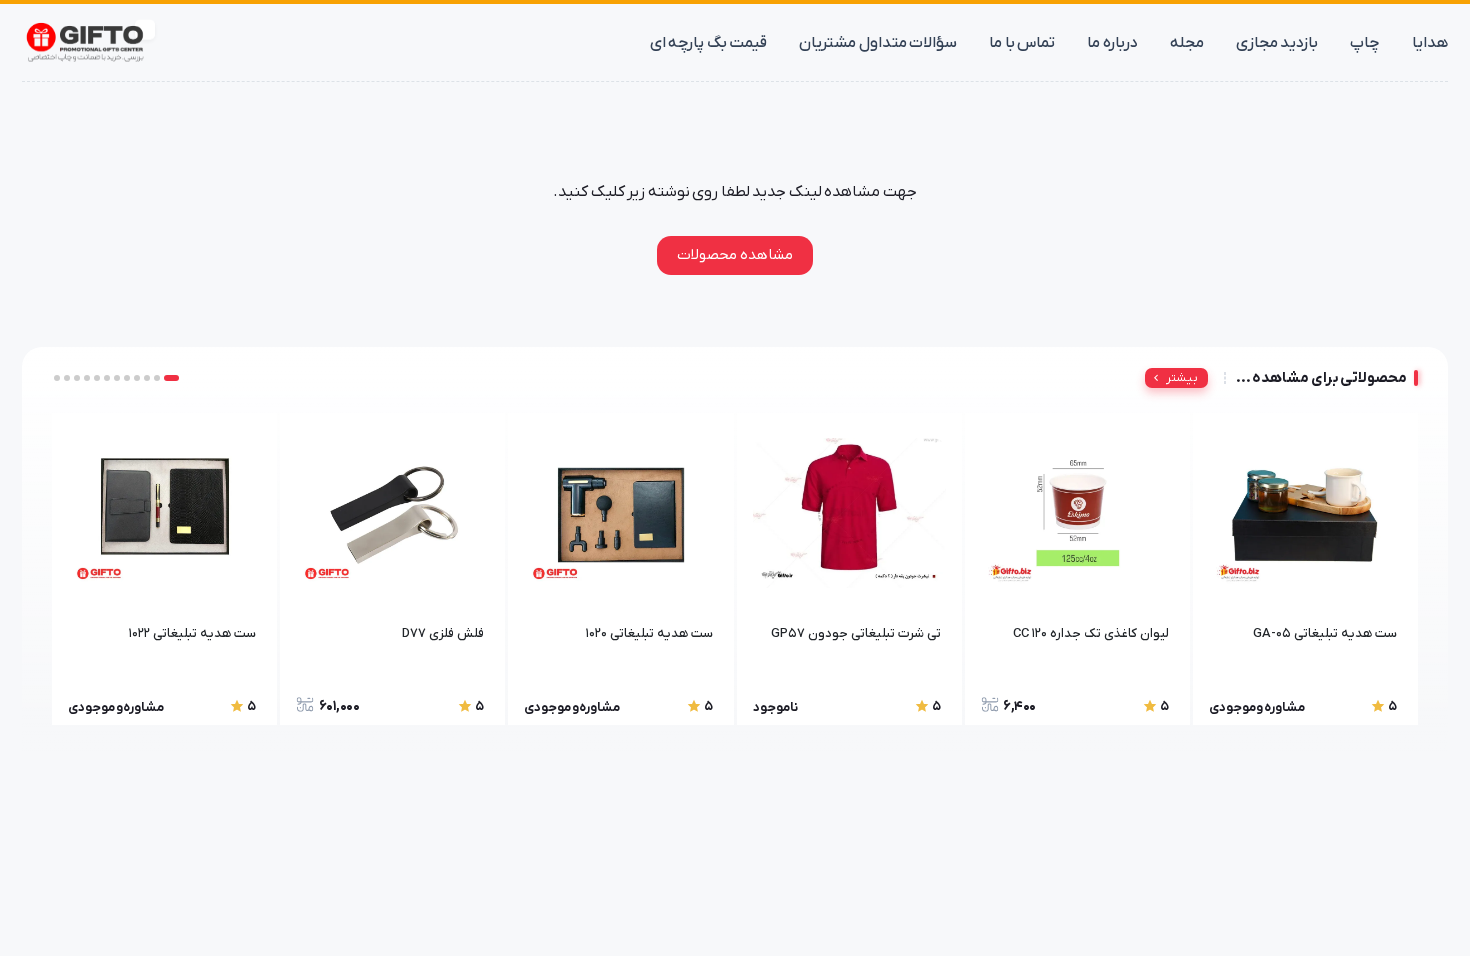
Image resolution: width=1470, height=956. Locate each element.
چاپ (1365, 43)
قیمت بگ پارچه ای (709, 43)
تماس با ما (1022, 43)
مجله (1187, 43)
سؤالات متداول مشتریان (878, 43)
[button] (171, 378)
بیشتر (1182, 378)
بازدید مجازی (1277, 43)
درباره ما (1112, 43)
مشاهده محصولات (735, 255)
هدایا (1430, 43)
